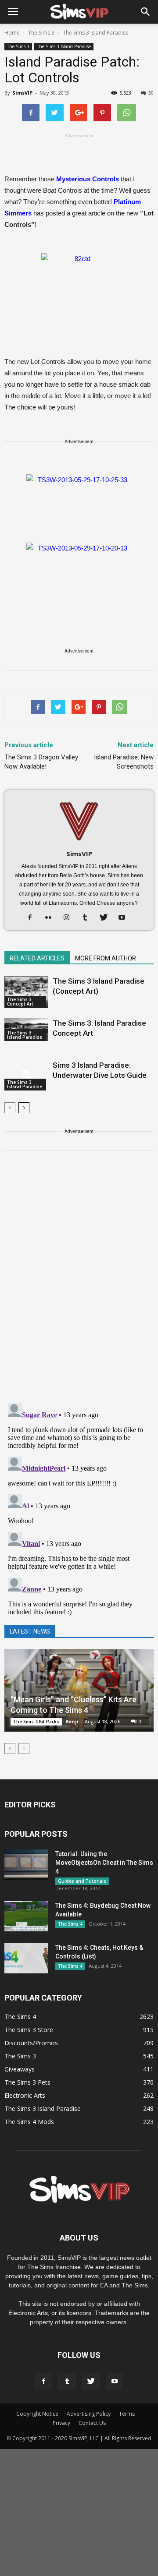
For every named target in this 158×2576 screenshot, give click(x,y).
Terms (127, 2414)
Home (12, 33)
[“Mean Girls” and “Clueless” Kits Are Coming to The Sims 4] (79, 1690)
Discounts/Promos (31, 2043)
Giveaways (20, 2069)
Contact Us (92, 2423)
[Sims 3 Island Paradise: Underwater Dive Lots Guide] (26, 1075)
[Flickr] (52, 918)
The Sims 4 (70, 1924)
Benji (72, 1721)
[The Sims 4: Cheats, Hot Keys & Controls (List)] (26, 1958)
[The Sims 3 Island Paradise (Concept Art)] (26, 992)
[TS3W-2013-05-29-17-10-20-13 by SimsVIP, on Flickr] (79, 572)
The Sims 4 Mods (29, 2122)
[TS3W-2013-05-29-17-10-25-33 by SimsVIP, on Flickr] (79, 504)
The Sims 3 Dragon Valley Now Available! (41, 762)
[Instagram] (70, 918)
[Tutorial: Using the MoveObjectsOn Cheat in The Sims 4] (26, 1865)
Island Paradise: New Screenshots (124, 762)
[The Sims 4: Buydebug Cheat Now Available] (26, 1916)
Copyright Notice (37, 2414)
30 (151, 93)
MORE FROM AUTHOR (106, 958)
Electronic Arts (25, 2095)
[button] (146, 12)
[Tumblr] (88, 918)
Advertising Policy (89, 2414)
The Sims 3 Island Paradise (64, 46)
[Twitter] (107, 918)
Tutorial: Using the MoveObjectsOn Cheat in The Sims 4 (104, 1863)
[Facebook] (33, 918)
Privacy (61, 2423)
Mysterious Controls (88, 179)
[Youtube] (125, 918)
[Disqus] (79, 1282)
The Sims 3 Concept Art (20, 1002)
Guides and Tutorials (82, 1881)
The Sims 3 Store (29, 2030)
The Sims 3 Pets (27, 2082)
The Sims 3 (18, 46)
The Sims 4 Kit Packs (36, 1722)
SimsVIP (22, 93)
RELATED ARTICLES (37, 958)
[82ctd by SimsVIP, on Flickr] (79, 289)
